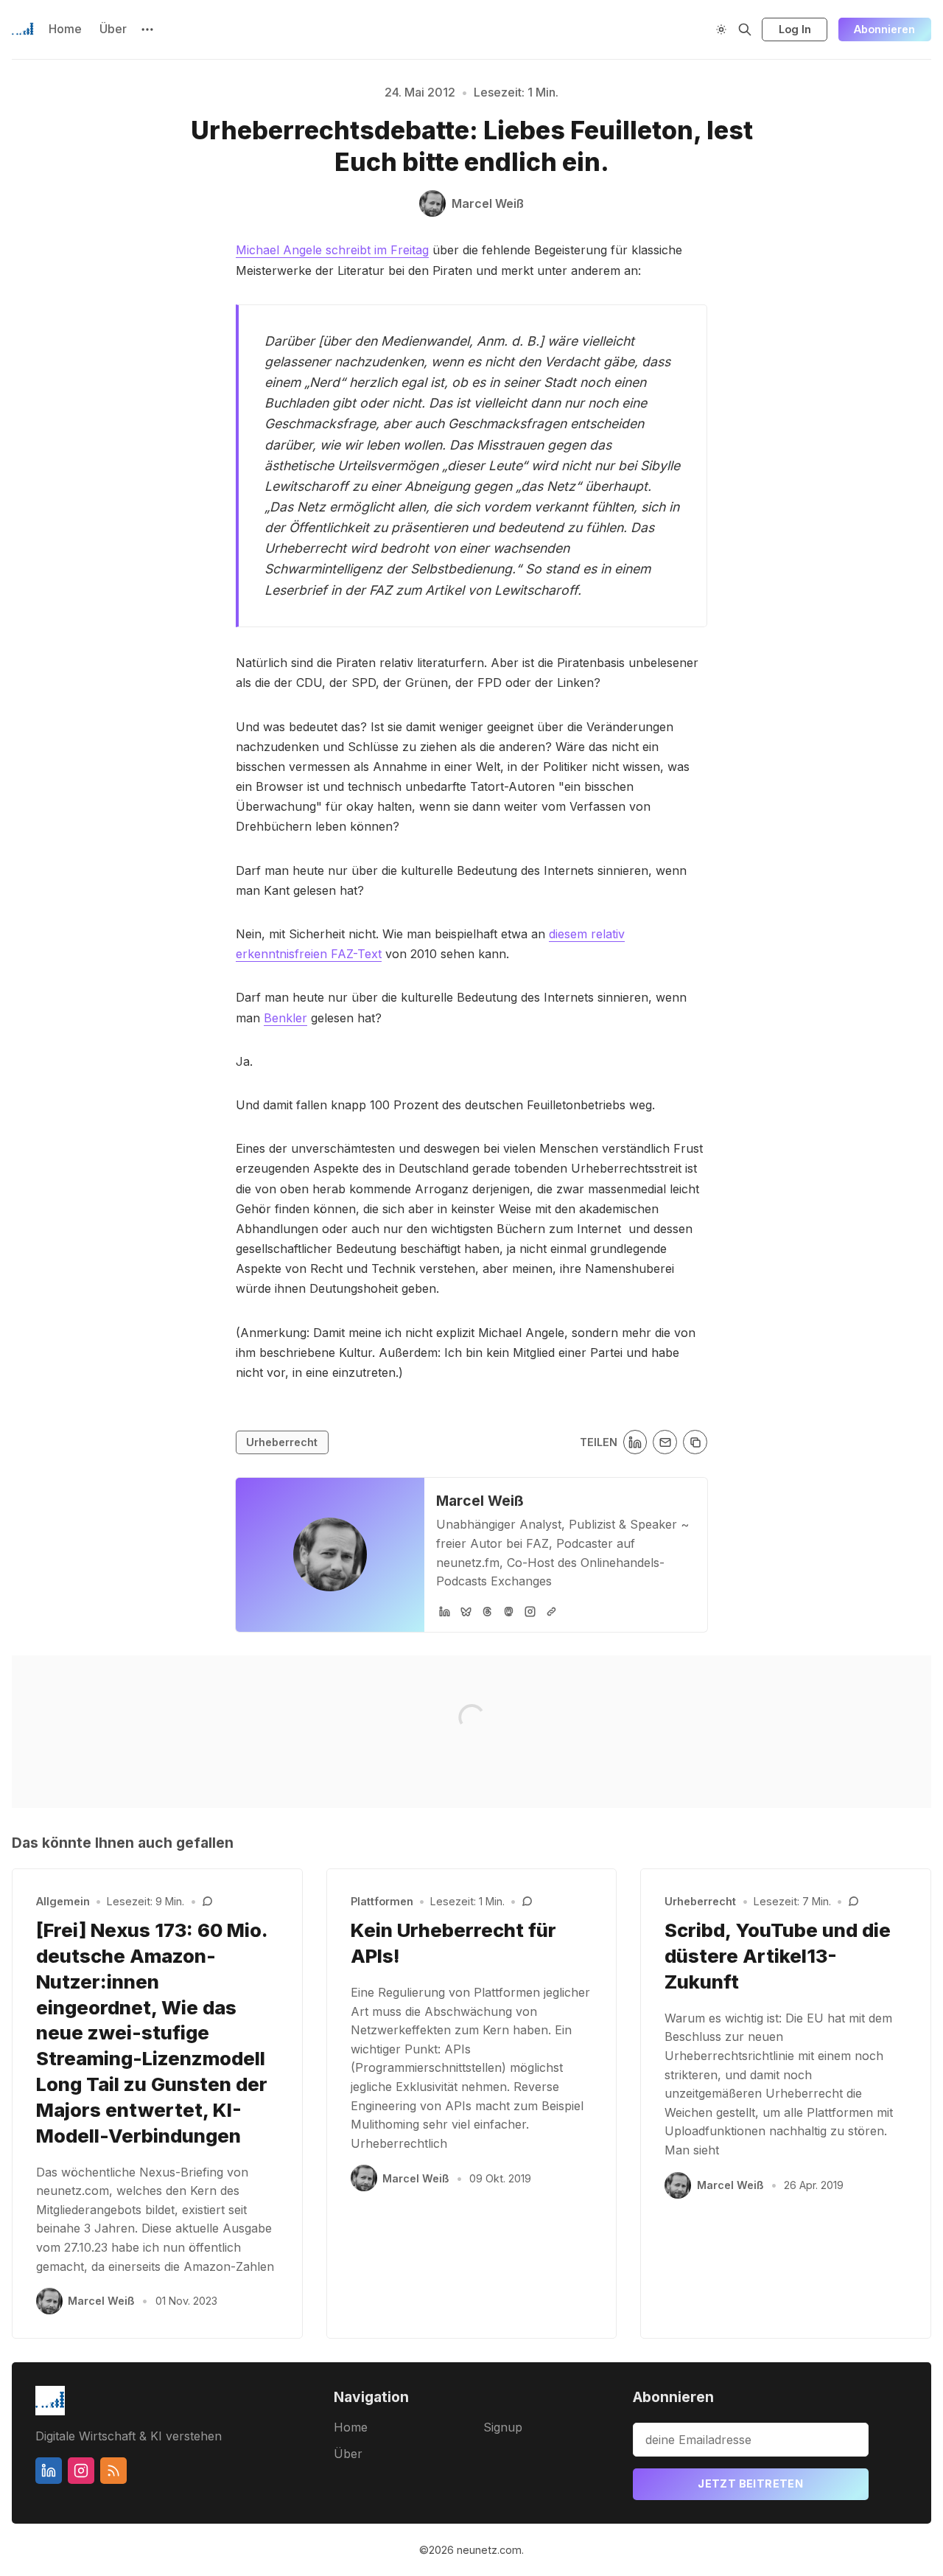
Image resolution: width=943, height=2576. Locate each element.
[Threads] (487, 1612)
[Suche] (745, 29)
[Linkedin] (49, 2471)
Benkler (285, 1018)
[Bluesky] (466, 1612)
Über (113, 29)
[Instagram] (530, 1612)
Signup (503, 2427)
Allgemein (63, 1901)
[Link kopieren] (695, 1442)
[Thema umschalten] (721, 29)
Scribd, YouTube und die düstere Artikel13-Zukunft (778, 1956)
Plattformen (382, 1901)
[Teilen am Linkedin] (635, 1442)
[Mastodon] (509, 1612)
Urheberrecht (282, 1442)
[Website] (551, 1612)
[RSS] (113, 2471)
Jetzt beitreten (750, 2483)
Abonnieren (884, 29)
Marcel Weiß (480, 1501)
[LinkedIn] (445, 1612)
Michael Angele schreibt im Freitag (332, 250)
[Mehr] (147, 29)
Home (65, 29)
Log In (795, 29)
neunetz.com (489, 2550)
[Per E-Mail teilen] (665, 1442)
